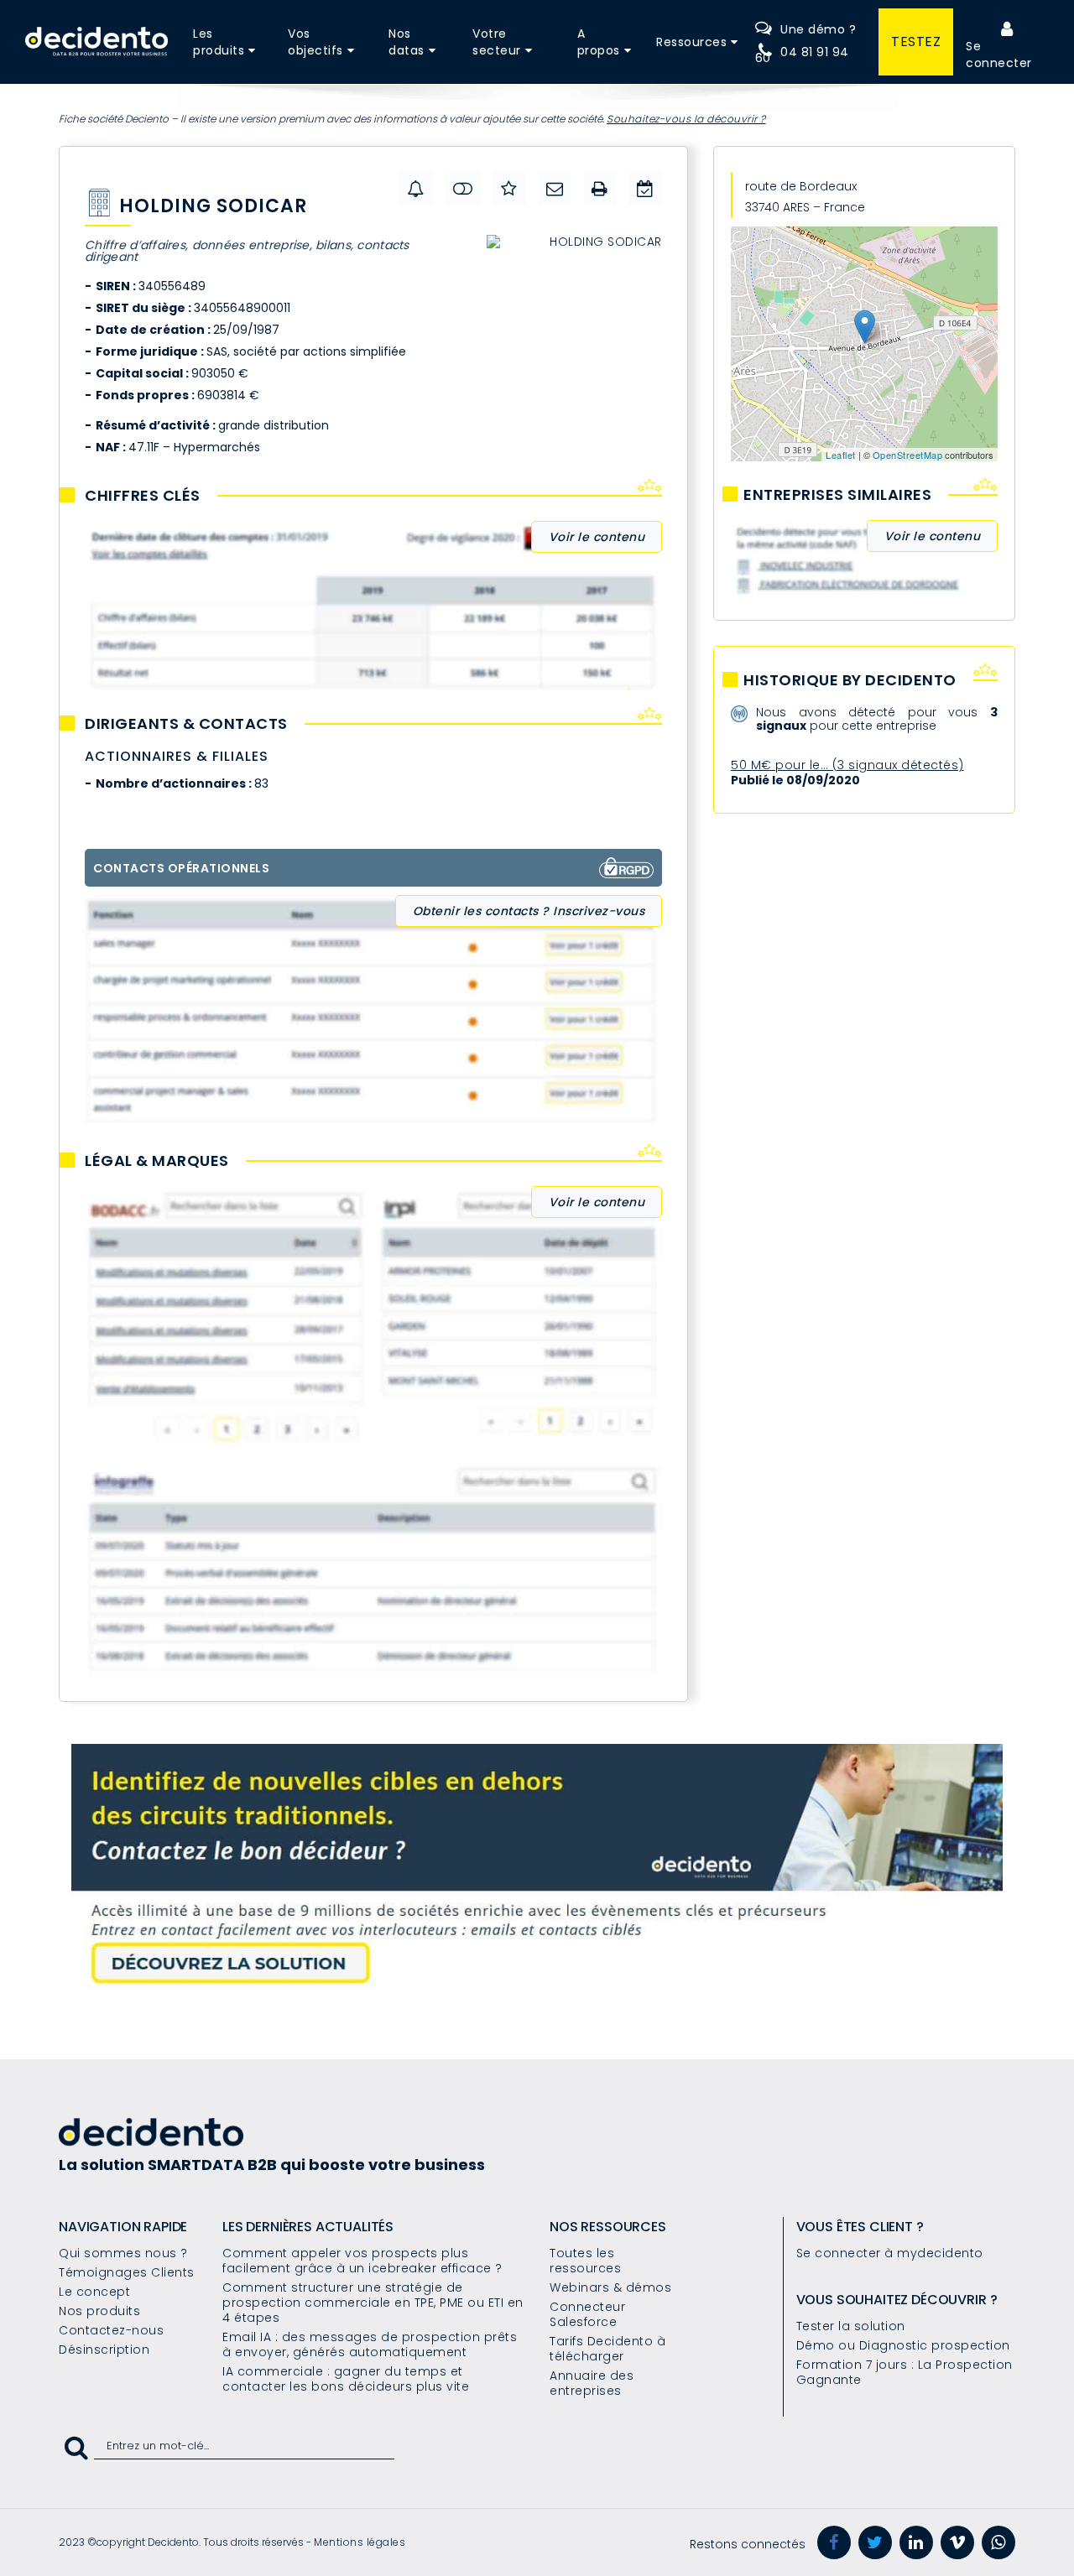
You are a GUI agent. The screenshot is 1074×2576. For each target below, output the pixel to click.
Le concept (94, 2292)
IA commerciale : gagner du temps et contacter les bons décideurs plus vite (346, 2379)
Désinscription (104, 2350)
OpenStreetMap (908, 455)
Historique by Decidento (850, 680)
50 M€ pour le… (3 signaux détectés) (847, 765)
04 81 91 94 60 (802, 55)
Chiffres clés (143, 496)
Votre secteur (497, 42)
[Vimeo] (957, 2542)
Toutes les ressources (585, 2261)
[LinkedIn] (916, 2542)
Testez (916, 42)
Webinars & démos (610, 2287)
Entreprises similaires (837, 495)
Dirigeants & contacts (186, 724)
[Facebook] (834, 2542)
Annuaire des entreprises (592, 2383)
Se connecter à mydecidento (890, 2253)
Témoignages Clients (127, 2272)
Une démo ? (818, 29)
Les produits (219, 42)
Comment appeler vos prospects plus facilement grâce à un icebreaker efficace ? (362, 2261)
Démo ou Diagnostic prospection (903, 2345)
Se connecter (999, 55)
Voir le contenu (597, 537)
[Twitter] (875, 2542)
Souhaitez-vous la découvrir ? (686, 119)
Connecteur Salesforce (587, 2314)
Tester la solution (851, 2326)
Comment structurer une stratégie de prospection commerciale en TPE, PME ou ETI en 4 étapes (373, 2303)
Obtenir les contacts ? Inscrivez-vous (529, 911)
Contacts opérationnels (181, 868)
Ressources (691, 42)
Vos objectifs (315, 42)
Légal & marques (157, 1161)
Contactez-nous (111, 2330)
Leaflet (841, 455)
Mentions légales (360, 2542)
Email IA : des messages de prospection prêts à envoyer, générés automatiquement (370, 2344)
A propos (599, 42)
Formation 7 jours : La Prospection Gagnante (905, 2372)
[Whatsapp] (998, 2542)
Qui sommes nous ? (123, 2253)
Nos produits (99, 2311)
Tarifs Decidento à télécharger (607, 2349)
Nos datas (407, 42)
